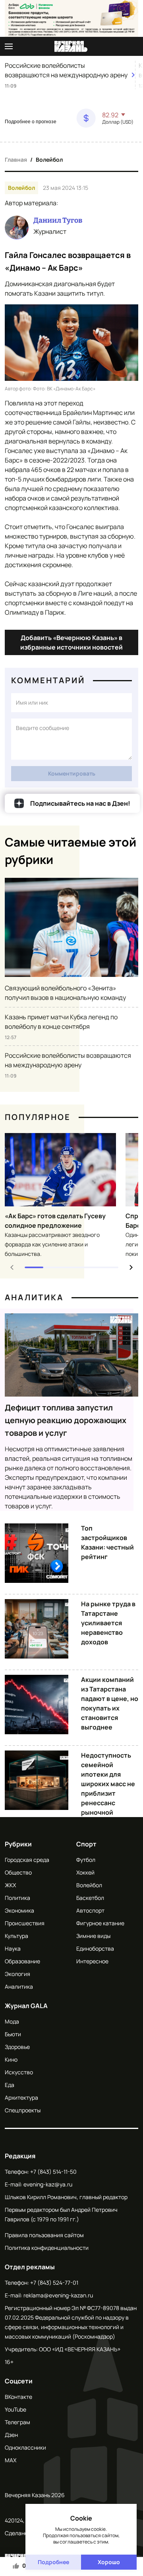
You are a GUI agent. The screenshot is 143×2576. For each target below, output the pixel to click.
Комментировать (72, 773)
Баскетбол (90, 1898)
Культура (16, 1936)
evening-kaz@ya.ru (48, 2184)
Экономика (19, 1910)
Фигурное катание (100, 1923)
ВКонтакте (18, 2397)
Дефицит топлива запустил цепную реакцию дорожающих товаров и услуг (66, 1420)
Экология (17, 1974)
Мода (12, 2021)
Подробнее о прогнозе (31, 122)
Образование (22, 1961)
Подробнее (53, 2562)
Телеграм (17, 2422)
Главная (16, 160)
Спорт (86, 1844)
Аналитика (34, 1297)
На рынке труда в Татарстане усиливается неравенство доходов (108, 1623)
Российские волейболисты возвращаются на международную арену (66, 70)
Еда (10, 2085)
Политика (17, 1898)
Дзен (11, 2435)
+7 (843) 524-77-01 (54, 2283)
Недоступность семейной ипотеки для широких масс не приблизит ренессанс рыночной (108, 1784)
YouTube (15, 2409)
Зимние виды (93, 1936)
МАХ (11, 2460)
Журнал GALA (26, 2006)
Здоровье (17, 2047)
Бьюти (13, 2034)
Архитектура (21, 2097)
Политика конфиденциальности (47, 2248)
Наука (13, 1948)
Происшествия (25, 1923)
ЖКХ (10, 1885)
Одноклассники (25, 2447)
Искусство (19, 2072)
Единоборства (95, 1948)
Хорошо (109, 2562)
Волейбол (49, 160)
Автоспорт (90, 1910)
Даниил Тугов (58, 220)
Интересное (92, 1961)
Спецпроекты (23, 2110)
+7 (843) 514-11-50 (53, 2172)
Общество (18, 1872)
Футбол (86, 1860)
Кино (11, 2059)
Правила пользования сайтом (44, 2235)
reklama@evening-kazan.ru (58, 2295)
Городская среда (27, 1860)
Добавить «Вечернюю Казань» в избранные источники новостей (71, 642)
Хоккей (85, 1872)
